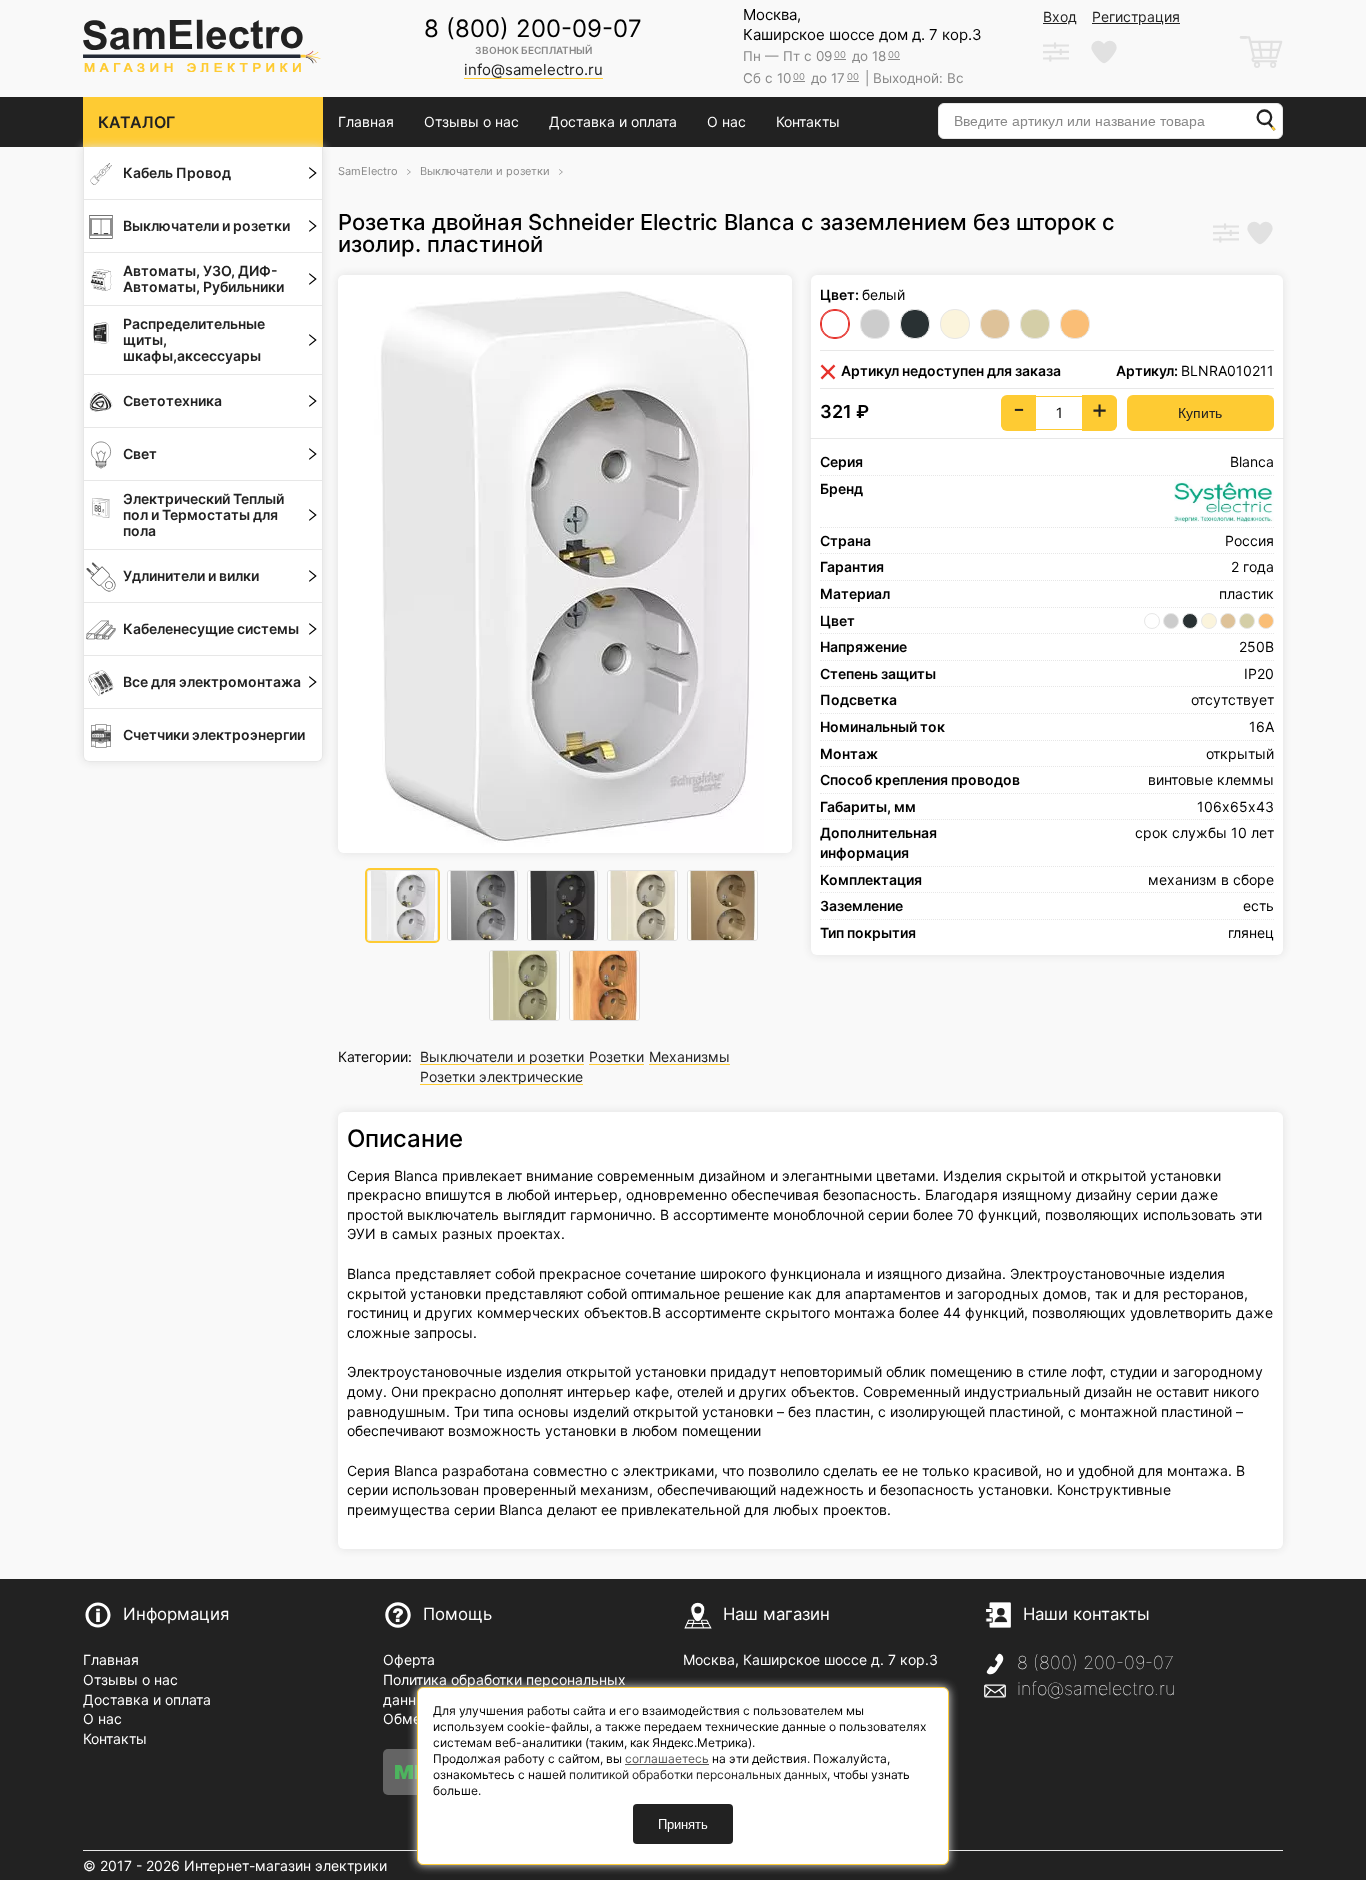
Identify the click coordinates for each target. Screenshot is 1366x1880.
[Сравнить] (1226, 235)
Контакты (808, 121)
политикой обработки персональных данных (698, 1774)
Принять (683, 1824)
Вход (1060, 16)
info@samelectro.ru (1096, 1688)
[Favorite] (1260, 235)
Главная (366, 121)
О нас (726, 121)
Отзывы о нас (471, 121)
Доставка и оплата (613, 121)
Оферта (409, 1659)
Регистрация (1136, 16)
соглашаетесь (667, 1758)
